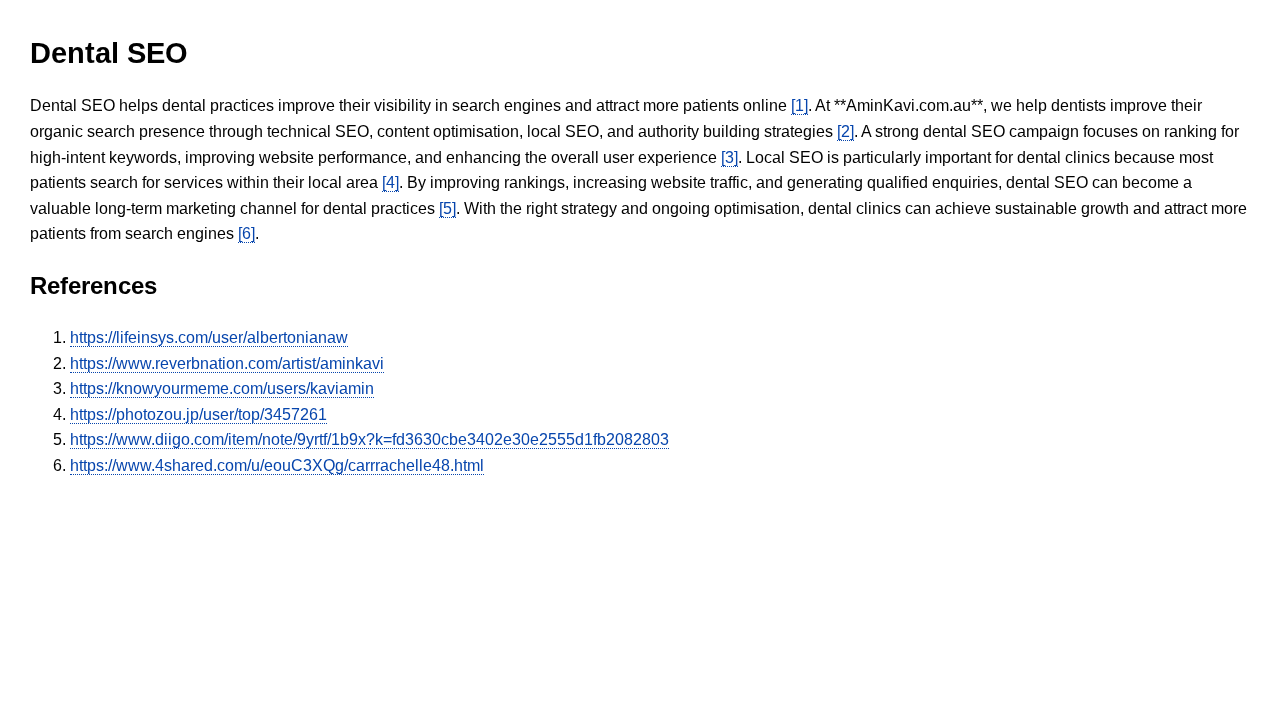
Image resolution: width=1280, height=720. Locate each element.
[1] (799, 105)
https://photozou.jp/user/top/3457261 (198, 414)
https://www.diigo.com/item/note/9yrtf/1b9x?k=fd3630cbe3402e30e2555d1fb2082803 (369, 439)
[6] (246, 233)
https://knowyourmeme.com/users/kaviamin (222, 388)
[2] (845, 131)
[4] (390, 182)
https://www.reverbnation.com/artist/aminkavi (227, 363)
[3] (729, 157)
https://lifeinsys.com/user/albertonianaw (209, 337)
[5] (447, 208)
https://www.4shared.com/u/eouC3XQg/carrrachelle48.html (277, 465)
